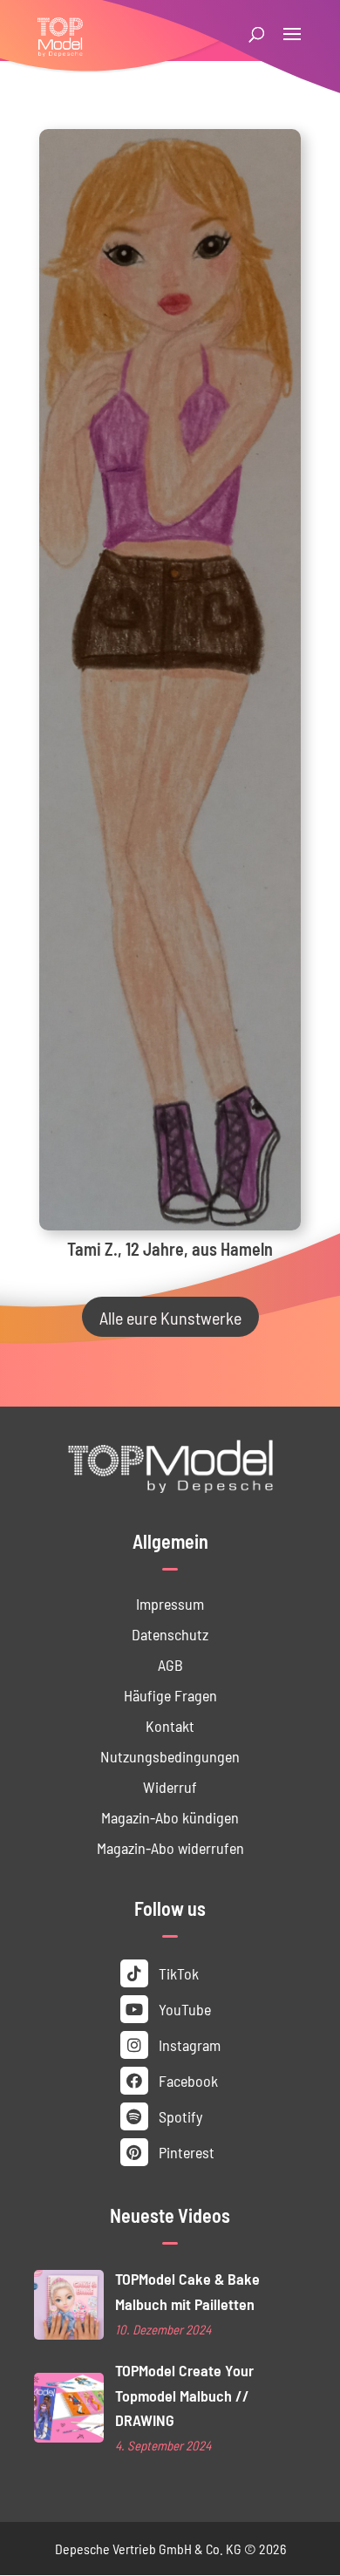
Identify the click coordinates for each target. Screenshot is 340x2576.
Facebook (187, 2080)
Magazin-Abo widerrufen (170, 1847)
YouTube (183, 2009)
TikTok (177, 1973)
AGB (170, 1664)
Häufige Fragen (170, 1695)
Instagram (188, 2044)
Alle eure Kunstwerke (170, 1317)
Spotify (179, 2116)
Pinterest (185, 2152)
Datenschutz (170, 1634)
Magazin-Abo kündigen (170, 1817)
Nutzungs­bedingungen (170, 1756)
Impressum (170, 1603)
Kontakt (170, 1725)
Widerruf (170, 1786)
